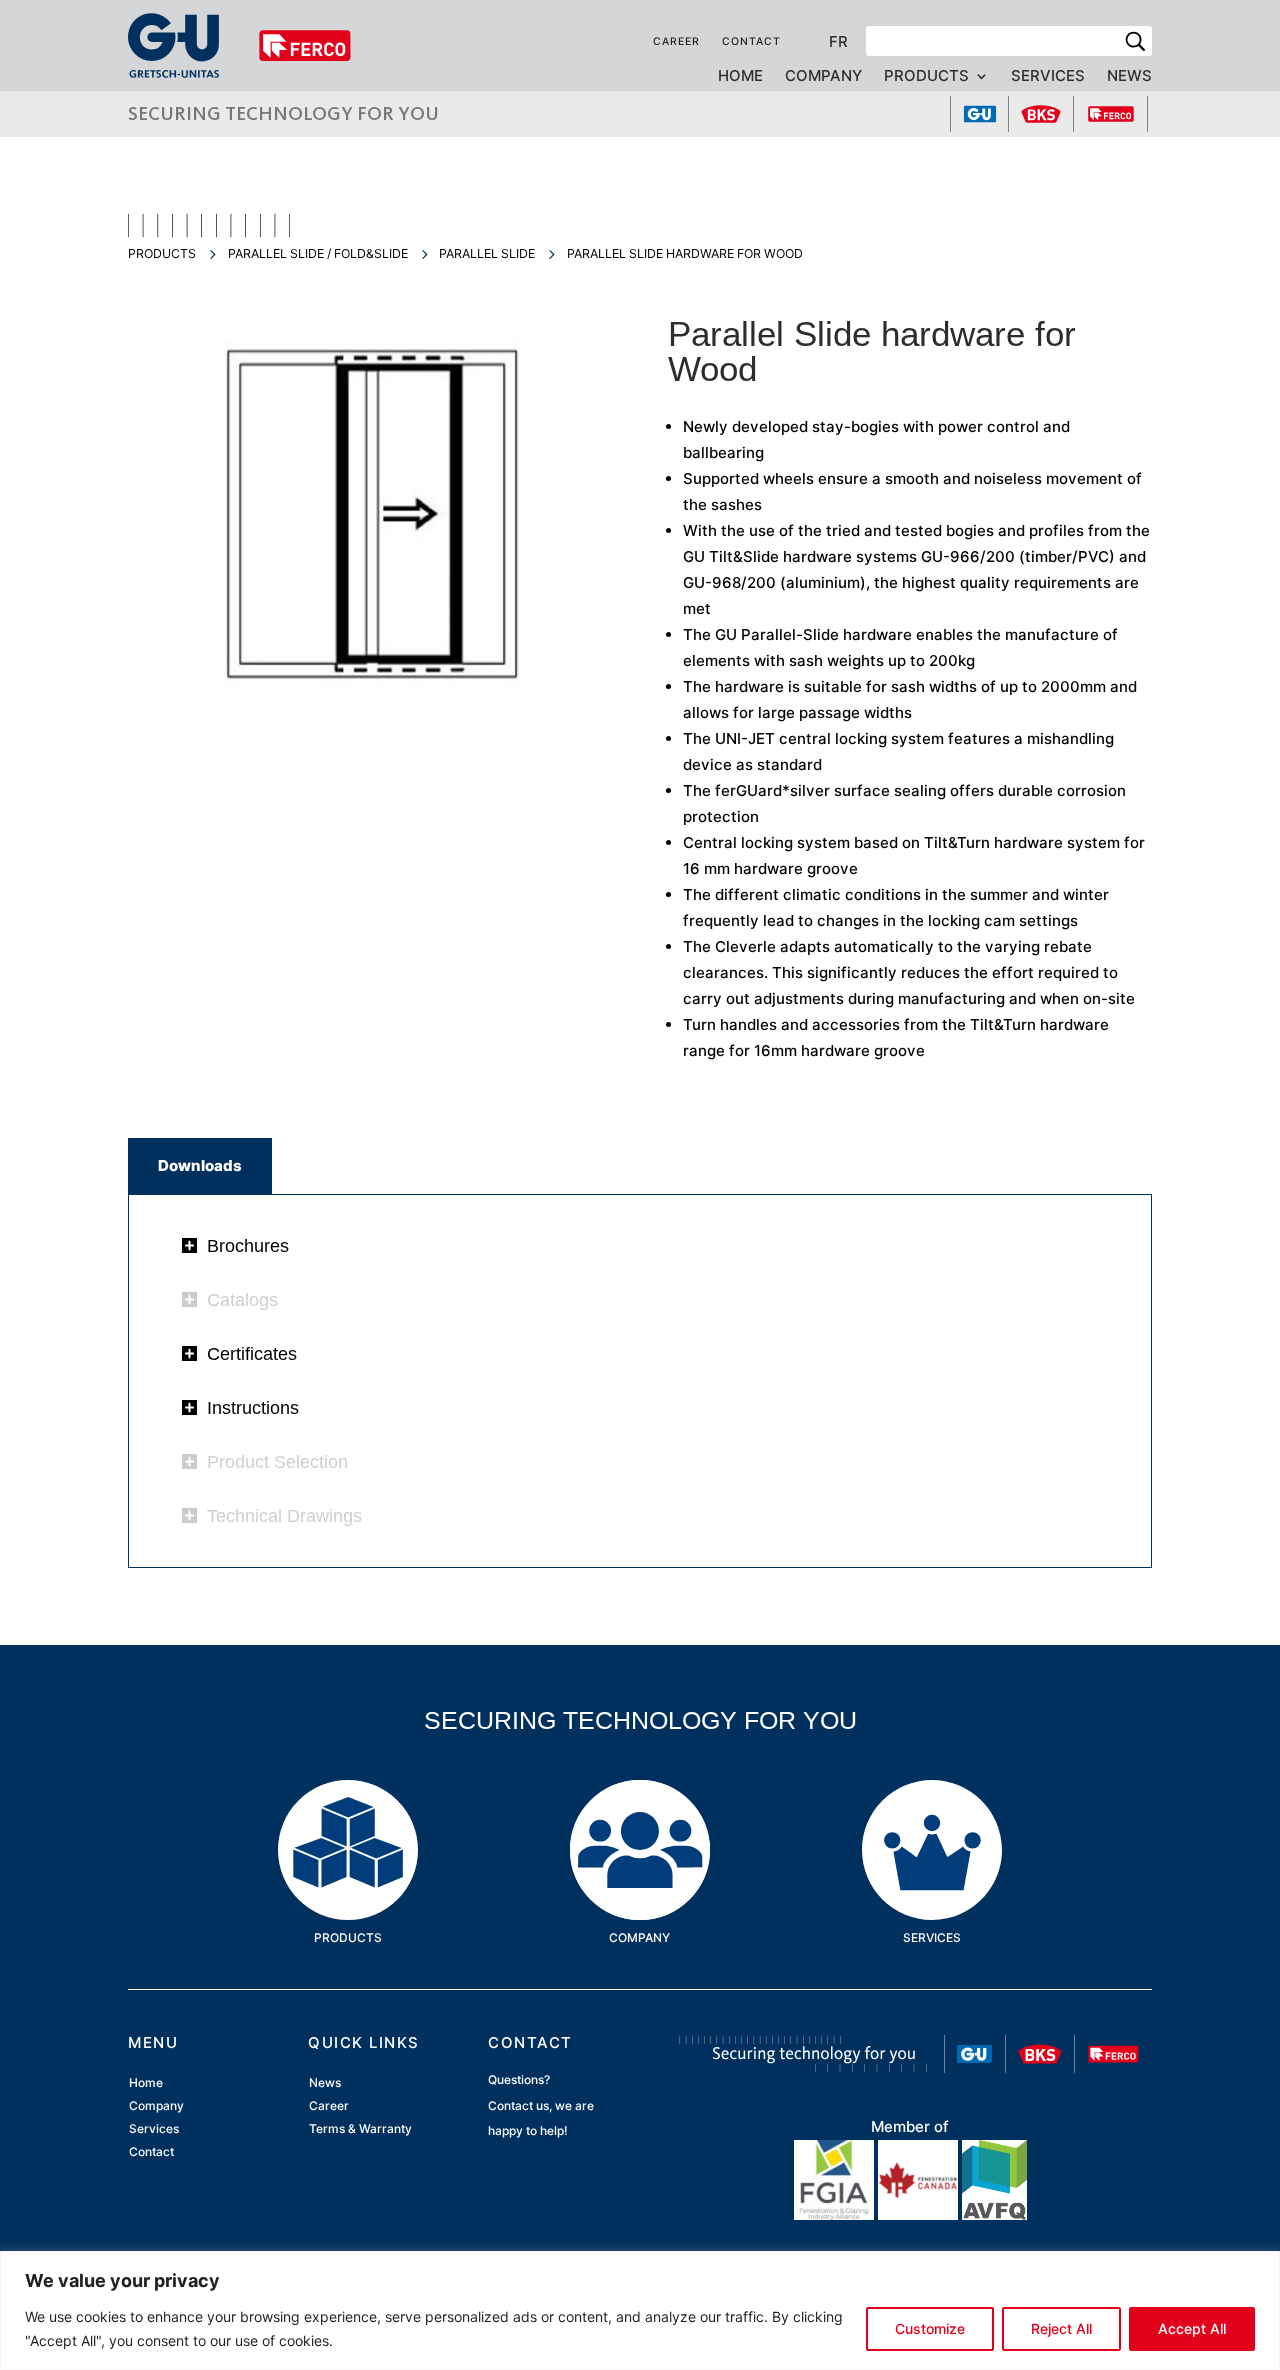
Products (926, 77)
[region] (640, 2310)
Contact (751, 41)
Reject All (1061, 2328)
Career (676, 41)
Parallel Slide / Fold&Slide (318, 253)
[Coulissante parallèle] (370, 710)
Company (823, 77)
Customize (930, 2328)
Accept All (1192, 2328)
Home (740, 77)
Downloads (200, 1165)
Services (1048, 77)
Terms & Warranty (360, 2128)
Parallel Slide (487, 253)
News (1129, 77)
